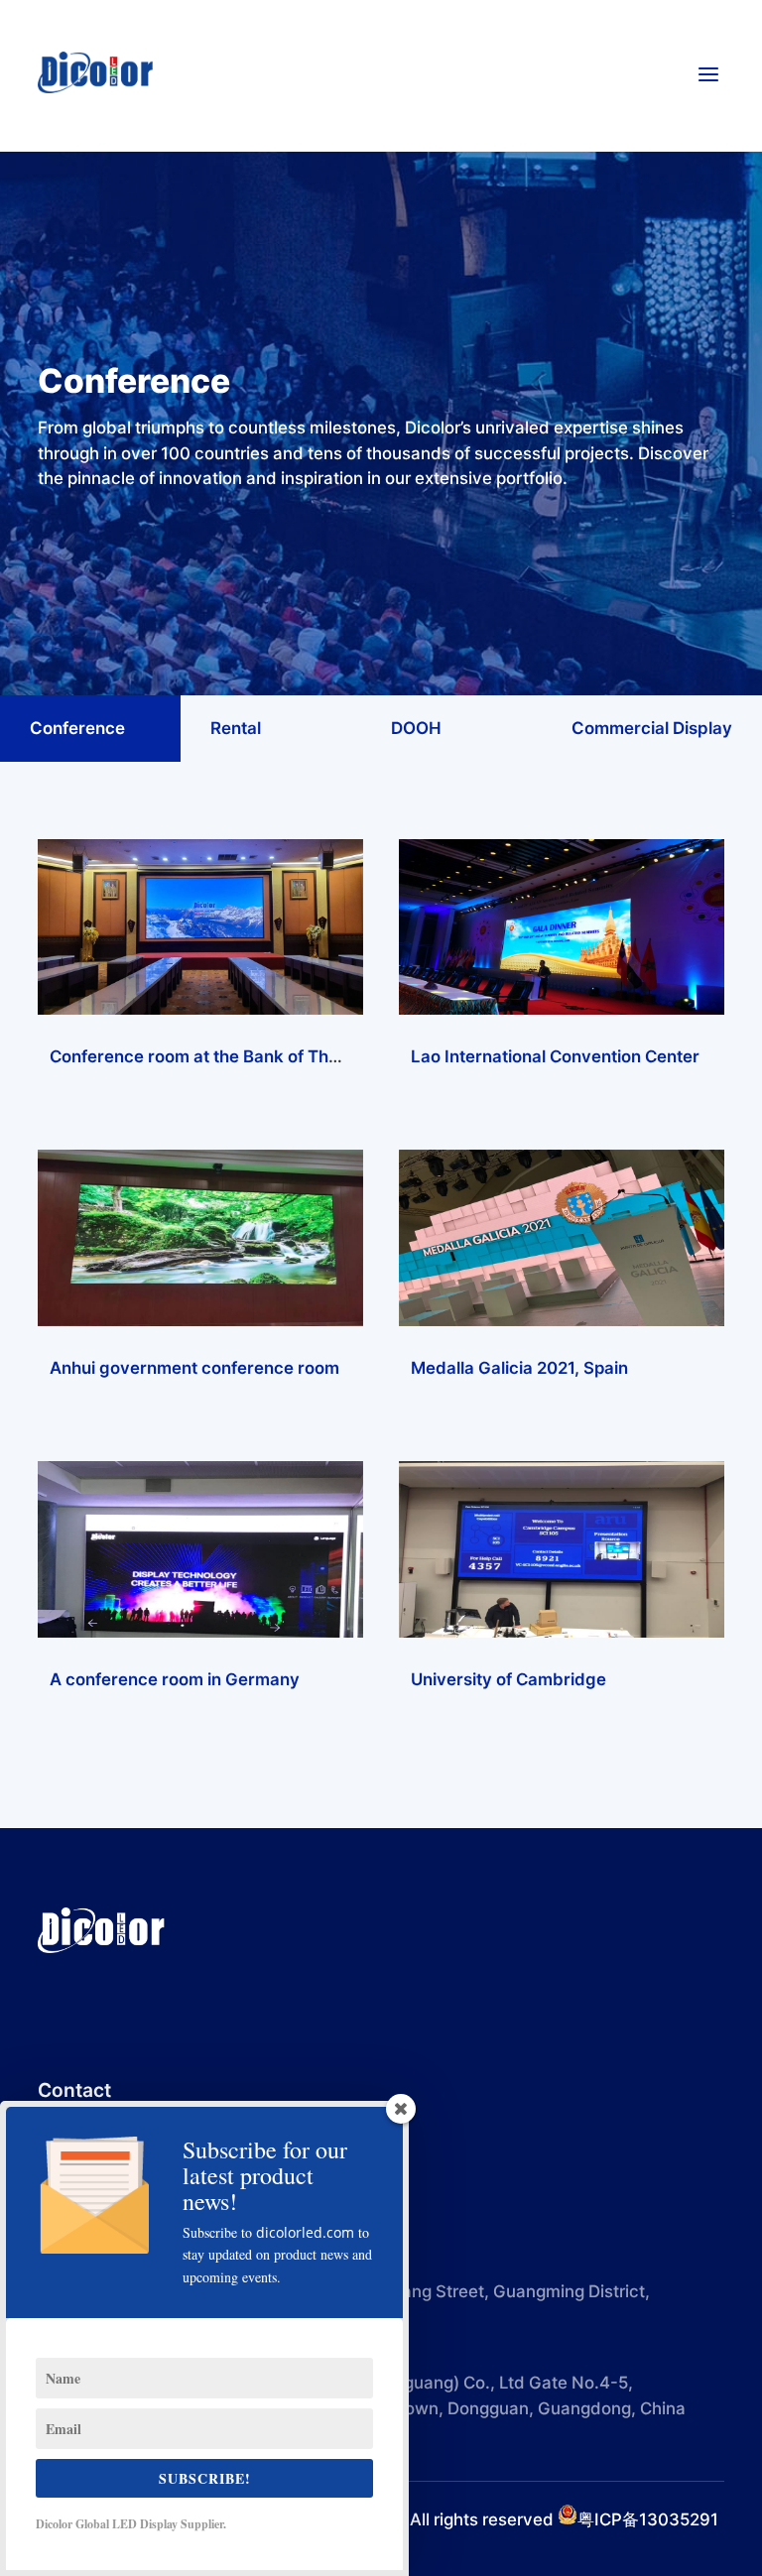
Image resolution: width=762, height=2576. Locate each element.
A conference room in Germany (175, 1679)
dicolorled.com (305, 2232)
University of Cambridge (508, 1679)
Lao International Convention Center (555, 1056)
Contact (74, 2090)
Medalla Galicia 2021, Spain (519, 1368)
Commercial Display (652, 728)
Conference (77, 728)
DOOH (416, 728)
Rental (236, 728)
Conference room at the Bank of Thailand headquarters (270, 1056)
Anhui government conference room (194, 1368)
